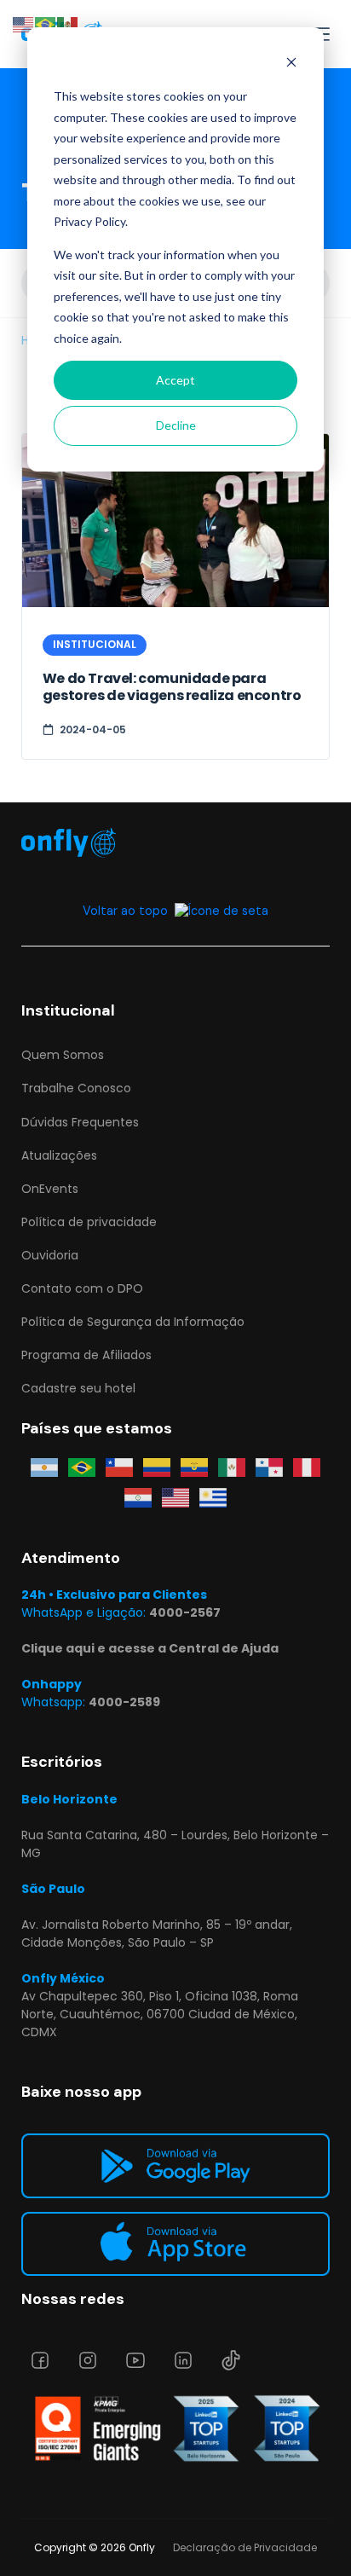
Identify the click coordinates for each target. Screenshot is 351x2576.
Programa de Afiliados (86, 1355)
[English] (24, 23)
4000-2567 (185, 1612)
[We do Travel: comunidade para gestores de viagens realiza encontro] (176, 521)
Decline (176, 425)
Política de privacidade (89, 1222)
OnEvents (50, 1189)
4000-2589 (124, 1702)
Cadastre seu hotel (78, 1388)
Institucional (95, 644)
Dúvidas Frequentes (80, 1122)
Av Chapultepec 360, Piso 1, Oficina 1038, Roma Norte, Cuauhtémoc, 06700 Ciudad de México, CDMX (160, 2014)
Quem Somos (63, 1055)
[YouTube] (135, 2360)
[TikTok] (231, 2360)
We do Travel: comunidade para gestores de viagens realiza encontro (172, 687)
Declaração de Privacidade (245, 2547)
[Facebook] (40, 2360)
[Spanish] (68, 23)
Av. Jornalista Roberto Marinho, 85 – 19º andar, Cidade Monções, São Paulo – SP (157, 1933)
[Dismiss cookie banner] (291, 64)
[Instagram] (88, 2360)
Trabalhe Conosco (76, 1088)
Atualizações (59, 1155)
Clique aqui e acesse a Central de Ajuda (150, 1648)
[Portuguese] (46, 23)
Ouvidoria (50, 1255)
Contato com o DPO (82, 1288)
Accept (175, 380)
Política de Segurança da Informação (133, 1322)
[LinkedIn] (183, 2360)
